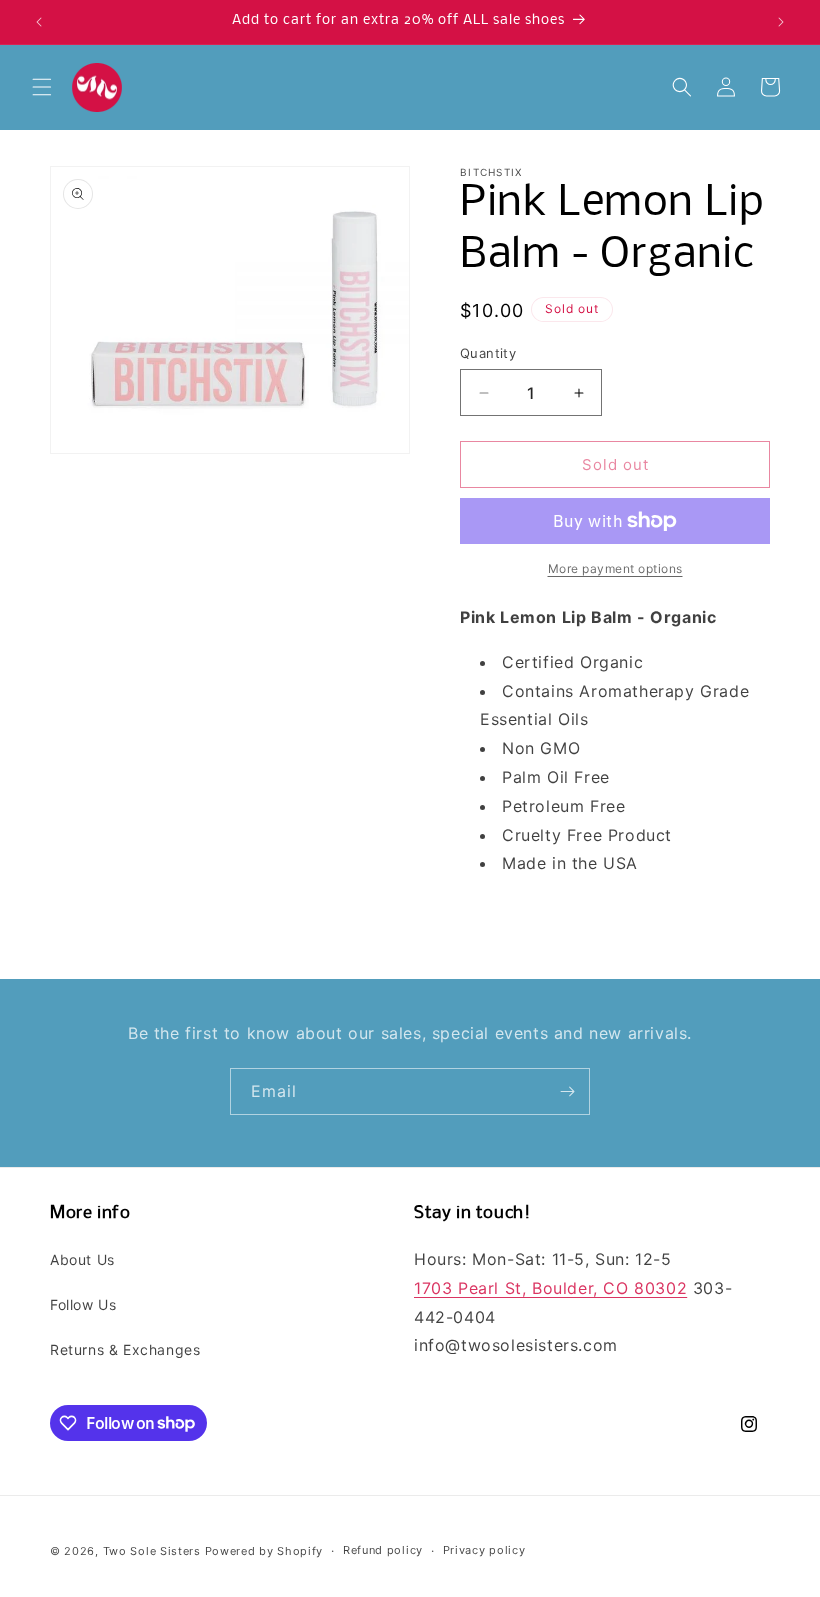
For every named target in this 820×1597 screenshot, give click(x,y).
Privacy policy (484, 1550)
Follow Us (83, 1304)
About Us (82, 1259)
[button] (42, 87)
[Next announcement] (781, 22)
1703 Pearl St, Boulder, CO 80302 (550, 1288)
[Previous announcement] (39, 22)
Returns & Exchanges (125, 1349)
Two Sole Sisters (152, 1551)
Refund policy (383, 1550)
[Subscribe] (567, 1091)
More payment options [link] (615, 568)
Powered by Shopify (264, 1551)
